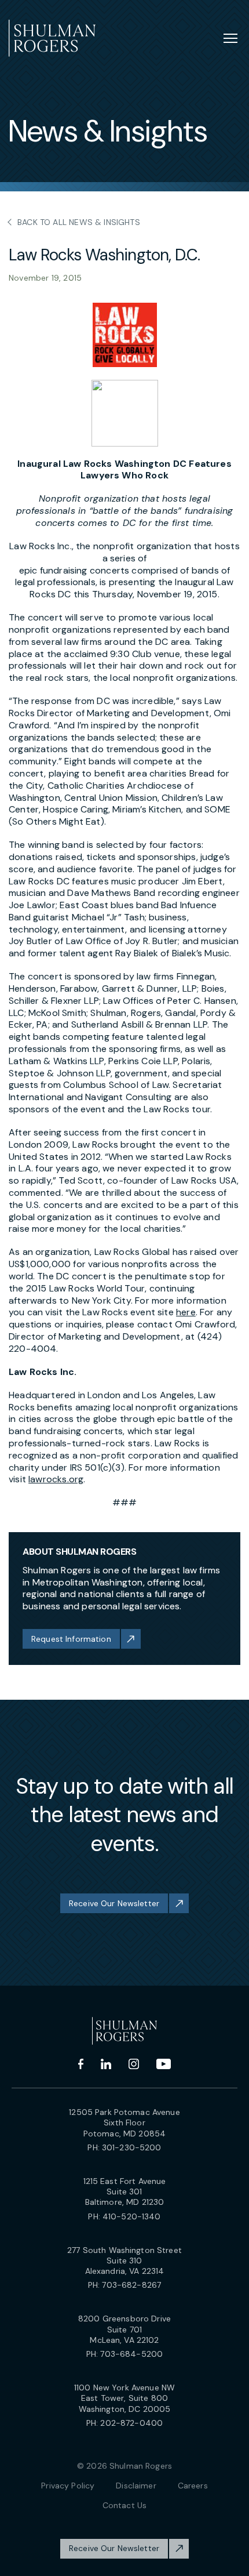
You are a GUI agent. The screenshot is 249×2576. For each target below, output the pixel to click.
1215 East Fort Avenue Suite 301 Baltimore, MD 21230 (125, 2192)
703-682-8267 (131, 2285)
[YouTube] (164, 2064)
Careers (193, 2486)
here (186, 1312)
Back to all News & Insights (79, 222)
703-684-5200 (131, 2354)
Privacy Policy (68, 2486)
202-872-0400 (131, 2423)
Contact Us (124, 2505)
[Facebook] (81, 2064)
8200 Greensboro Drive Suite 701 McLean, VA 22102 (124, 2329)
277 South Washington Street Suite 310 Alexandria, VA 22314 (124, 2261)
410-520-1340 (132, 2216)
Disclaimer (136, 2486)
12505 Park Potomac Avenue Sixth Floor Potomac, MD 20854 (124, 2123)
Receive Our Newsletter (114, 1903)
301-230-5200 (132, 2147)
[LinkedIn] (106, 2064)
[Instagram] (134, 2064)
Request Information (71, 1639)
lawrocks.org (56, 1479)
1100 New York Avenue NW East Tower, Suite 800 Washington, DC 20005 (124, 2398)
